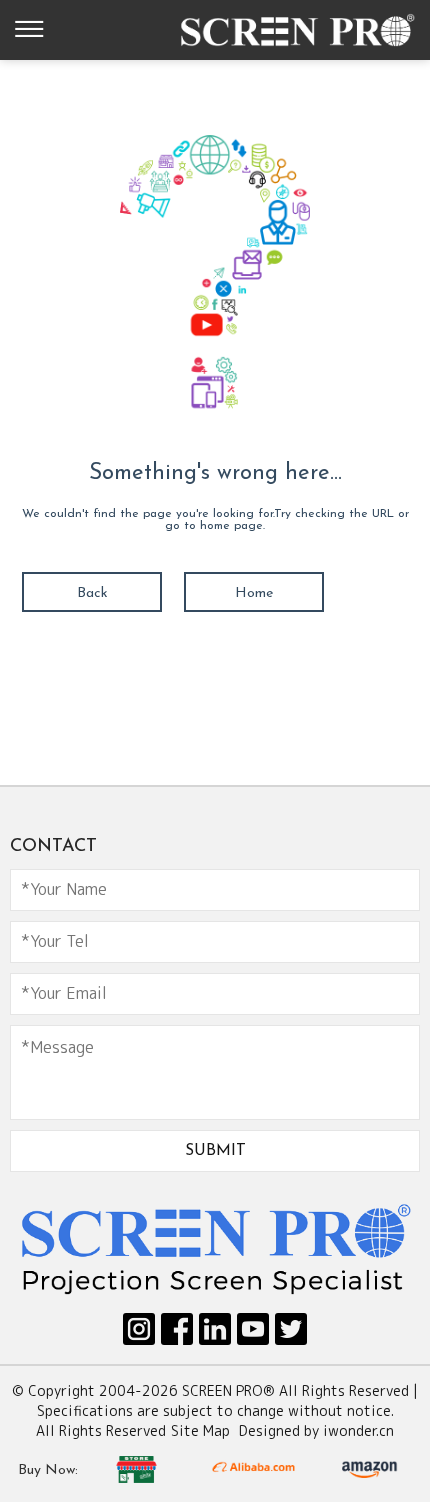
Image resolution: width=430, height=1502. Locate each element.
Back (92, 593)
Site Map (200, 1430)
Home (254, 593)
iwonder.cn (358, 1430)
